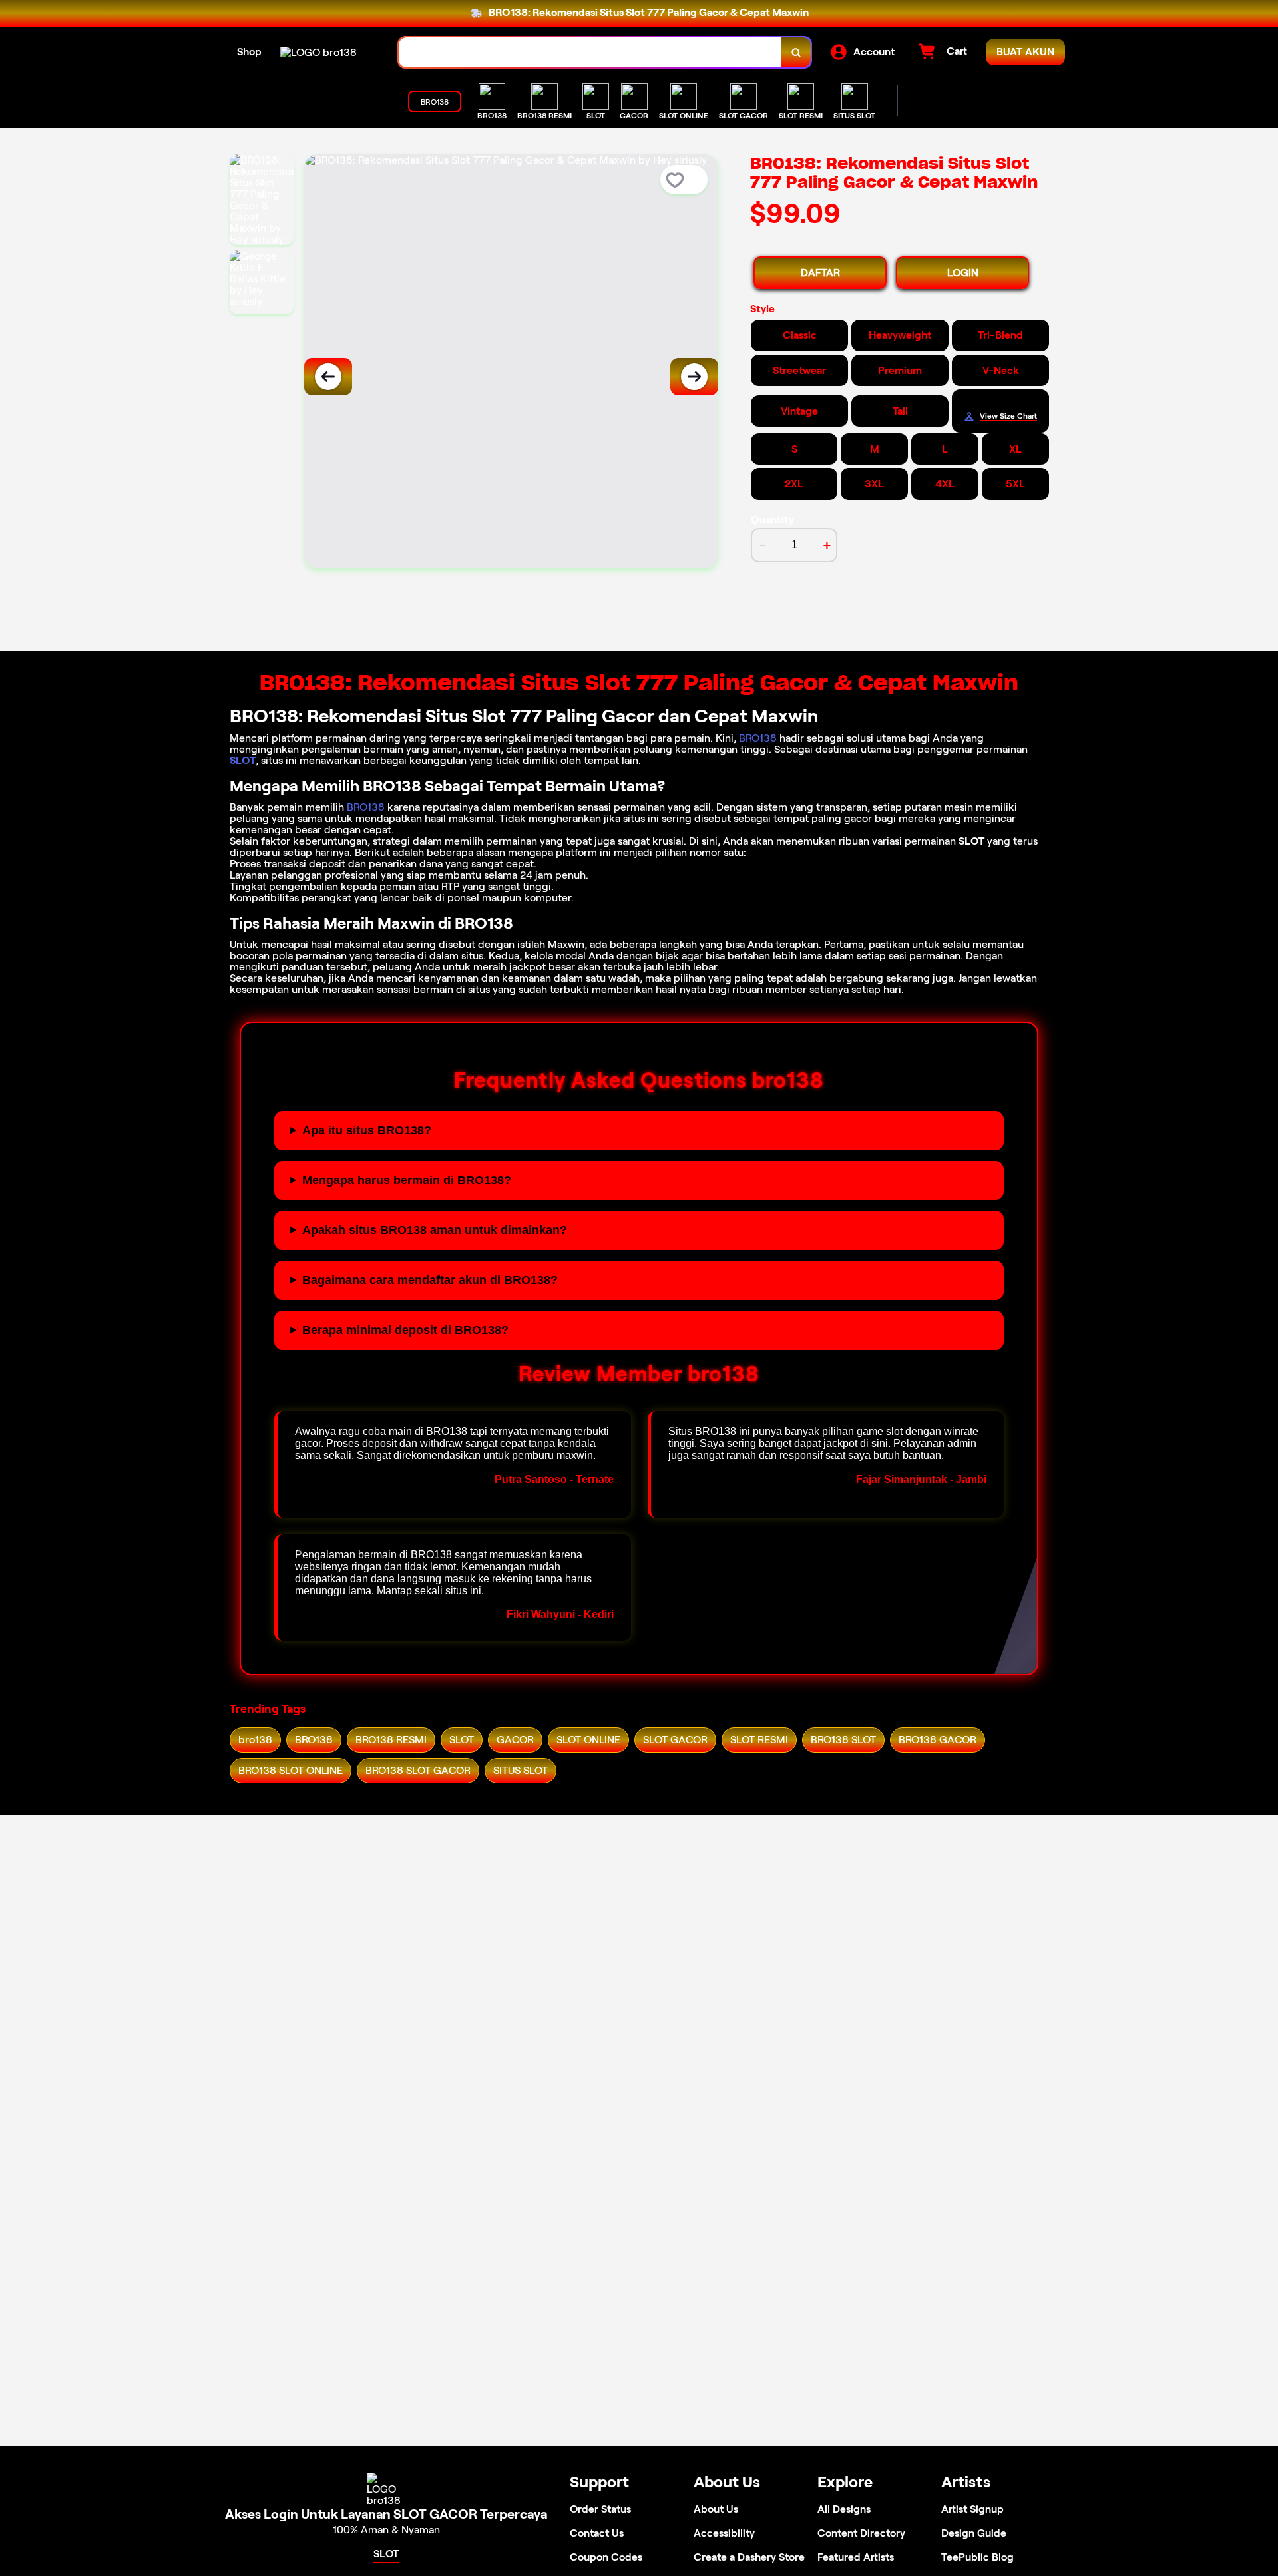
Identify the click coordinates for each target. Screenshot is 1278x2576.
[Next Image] (694, 377)
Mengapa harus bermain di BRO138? (407, 1180)
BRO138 (758, 738)
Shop (249, 52)
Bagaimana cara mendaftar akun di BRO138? (430, 1280)
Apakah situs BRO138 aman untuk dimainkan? (435, 1230)
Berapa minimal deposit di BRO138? (405, 1330)
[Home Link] (319, 52)
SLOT (243, 760)
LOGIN (963, 273)
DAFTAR (820, 273)
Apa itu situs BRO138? (367, 1130)
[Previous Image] (328, 377)
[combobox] (590, 52)
